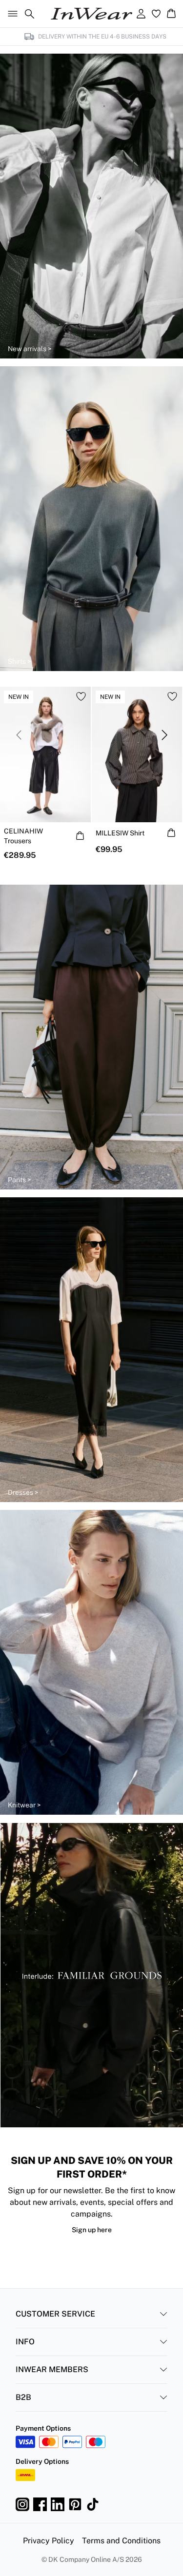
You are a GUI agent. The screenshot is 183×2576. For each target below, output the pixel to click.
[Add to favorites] (81, 696)
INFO (25, 2342)
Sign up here (92, 2230)
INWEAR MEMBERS (52, 2369)
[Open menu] (11, 14)
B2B (23, 2397)
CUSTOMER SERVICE (55, 2314)
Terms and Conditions (121, 2541)
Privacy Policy (49, 2541)
